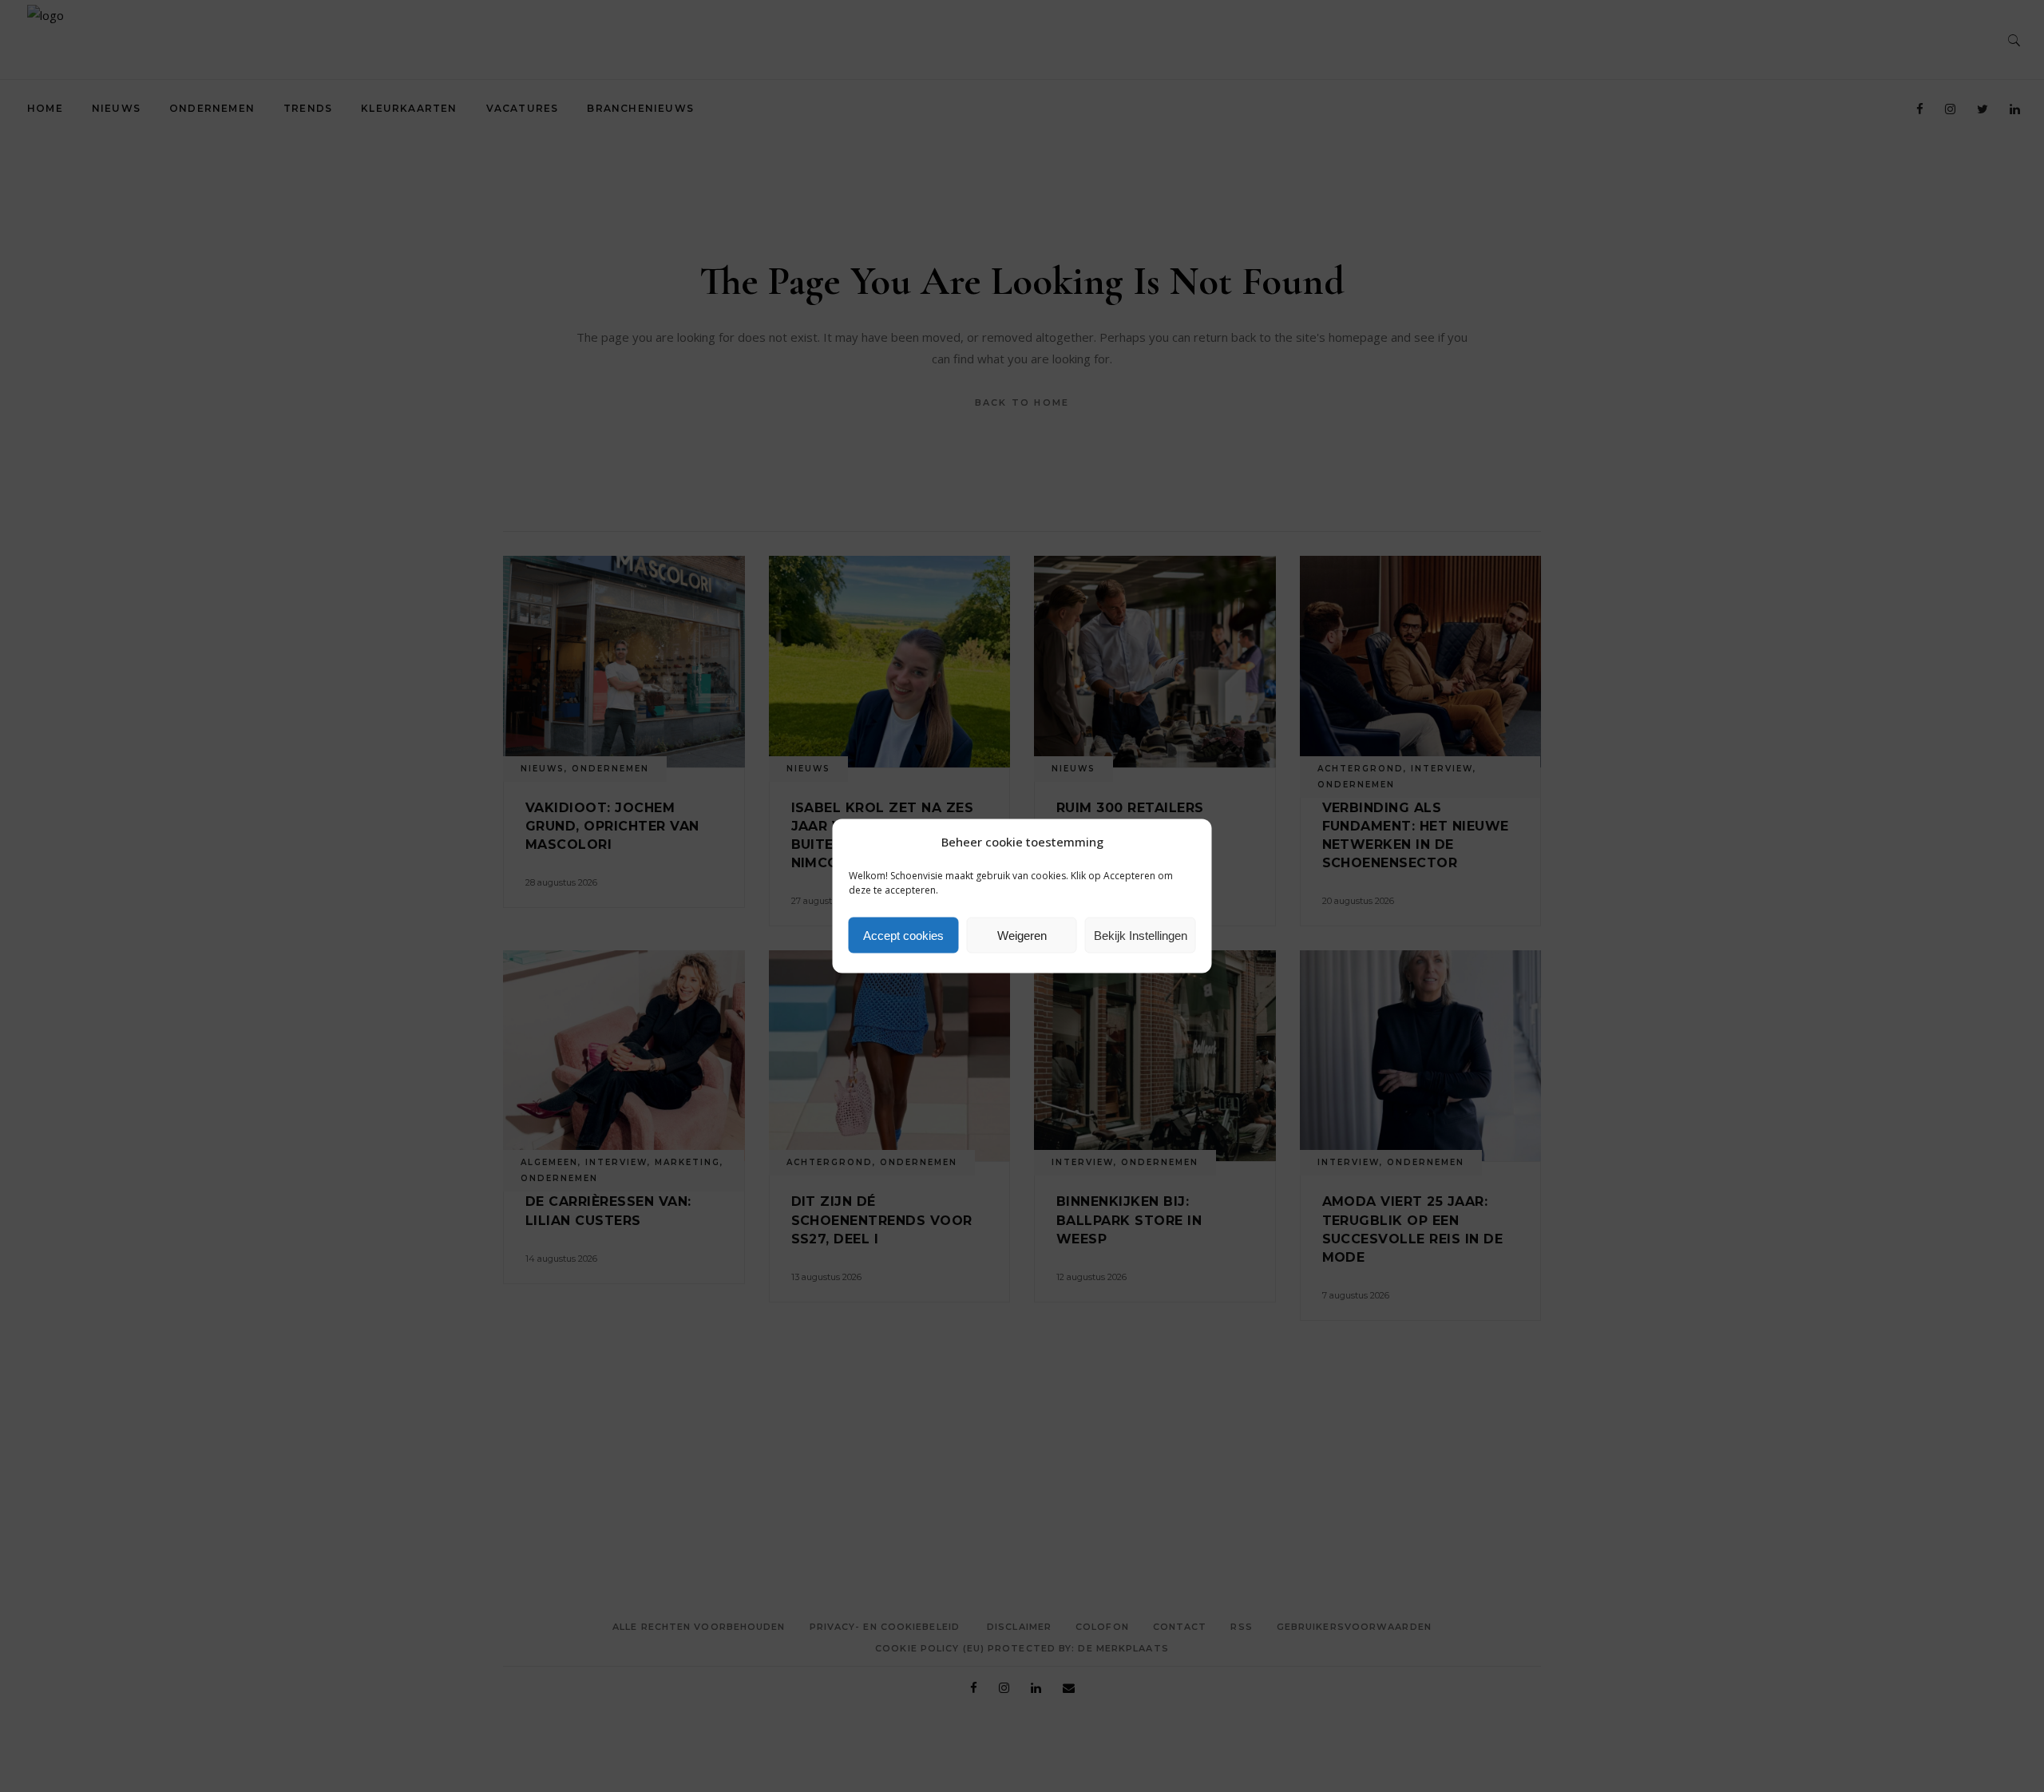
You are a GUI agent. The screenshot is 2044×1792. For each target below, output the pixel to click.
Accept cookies (903, 935)
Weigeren (1022, 935)
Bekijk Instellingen (1141, 935)
